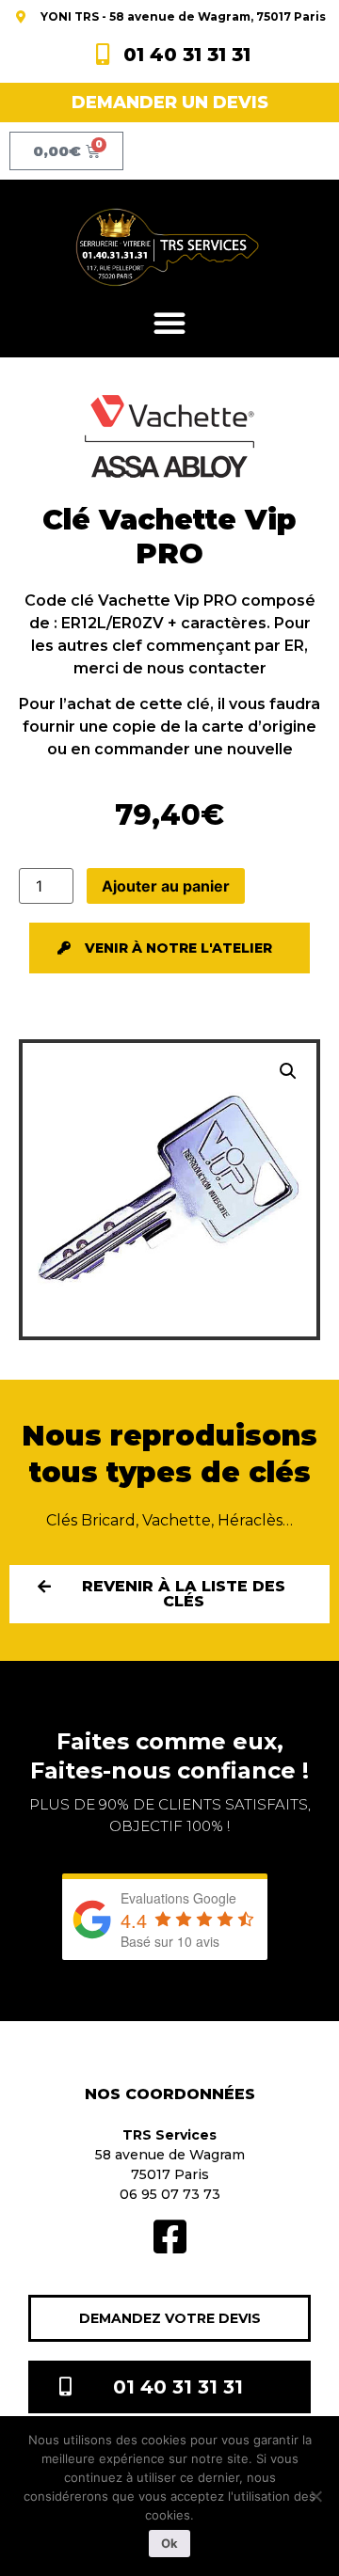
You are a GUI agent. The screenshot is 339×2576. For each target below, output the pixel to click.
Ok (169, 2543)
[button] (169, 323)
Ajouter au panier (166, 886)
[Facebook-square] (169, 2236)
